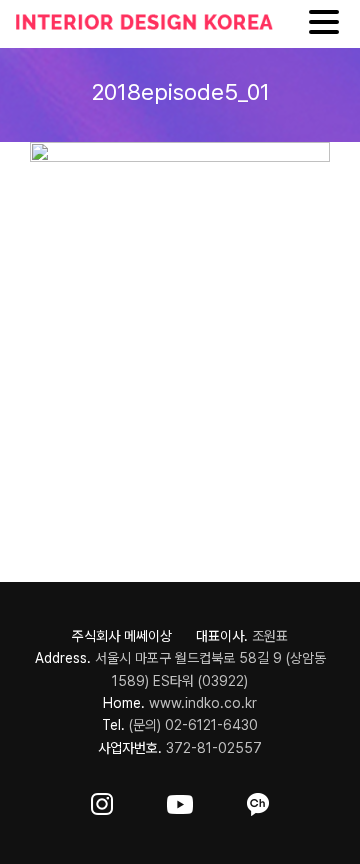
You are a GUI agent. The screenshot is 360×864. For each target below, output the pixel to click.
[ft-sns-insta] (102, 800)
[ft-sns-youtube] (180, 800)
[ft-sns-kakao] (258, 800)
